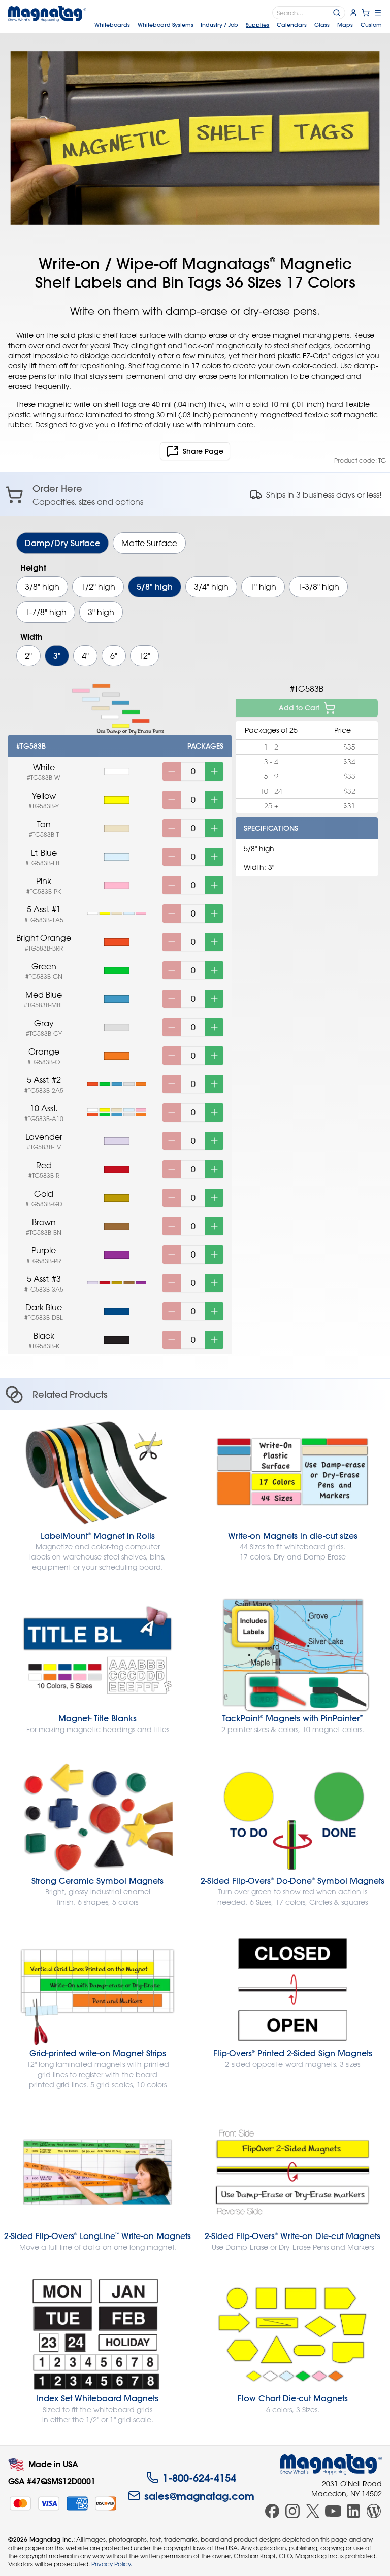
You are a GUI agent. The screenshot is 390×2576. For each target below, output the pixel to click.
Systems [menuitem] (166, 25)
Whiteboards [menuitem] (112, 25)
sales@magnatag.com (199, 2496)
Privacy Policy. (112, 2564)
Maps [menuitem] (345, 25)
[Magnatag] (331, 2464)
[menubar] (238, 25)
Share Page (203, 451)
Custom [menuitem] (371, 25)
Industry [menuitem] (219, 25)
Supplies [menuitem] (257, 25)
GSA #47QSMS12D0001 (52, 2481)
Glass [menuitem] (322, 25)
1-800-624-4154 (199, 2478)
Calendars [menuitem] (292, 25)
